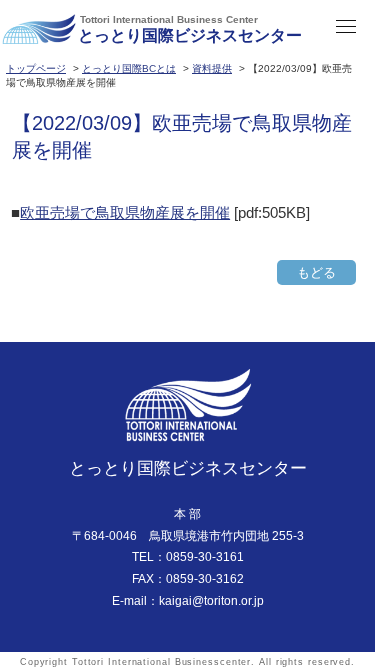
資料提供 (212, 68)
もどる (316, 272)
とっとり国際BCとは (129, 68)
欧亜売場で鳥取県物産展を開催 (125, 213)
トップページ (36, 68)
